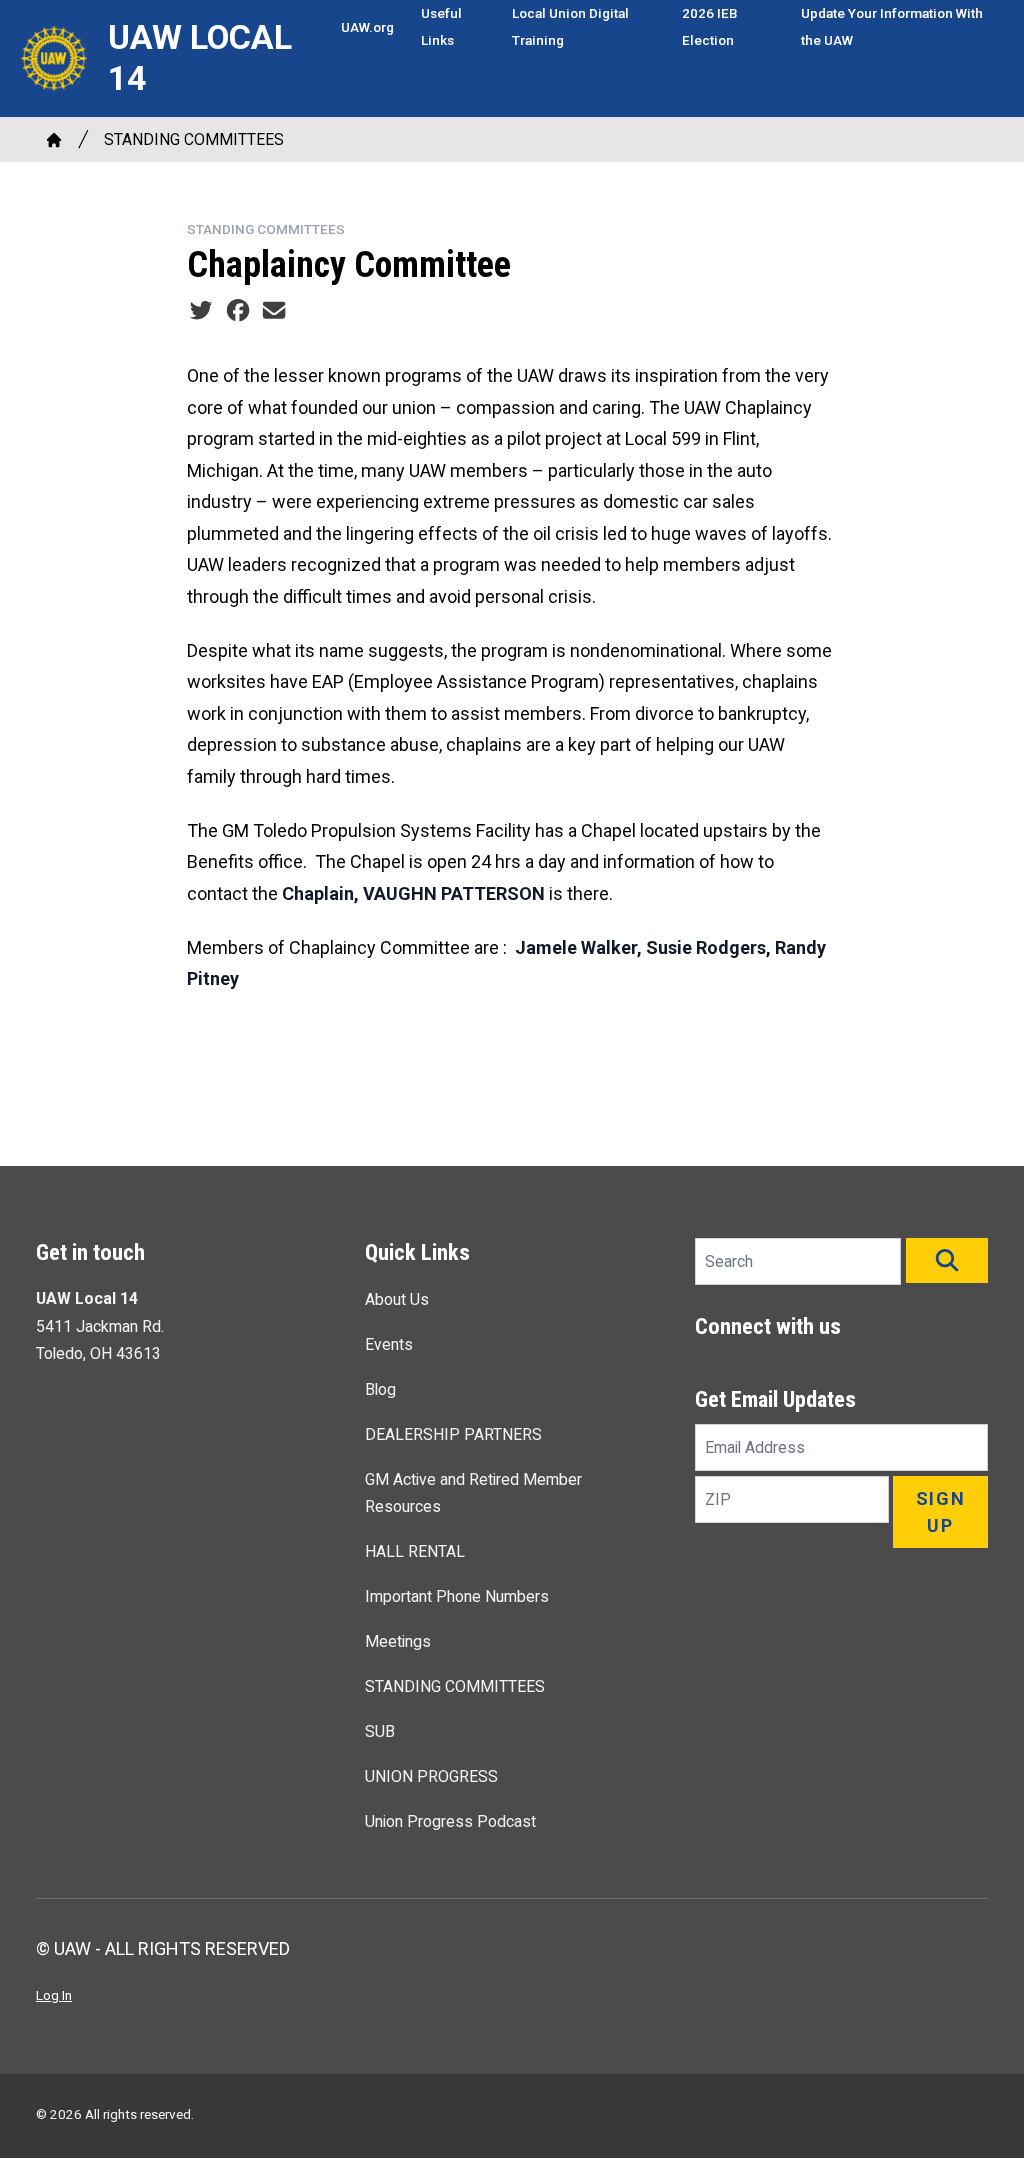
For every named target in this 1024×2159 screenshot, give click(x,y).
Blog (380, 1389)
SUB (380, 1731)
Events (389, 1344)
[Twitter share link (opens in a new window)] (201, 310)
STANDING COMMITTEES (194, 139)
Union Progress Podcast (450, 1821)
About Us (397, 1299)
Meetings (398, 1641)
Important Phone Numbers (457, 1596)
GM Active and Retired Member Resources (473, 1493)
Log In (54, 1995)
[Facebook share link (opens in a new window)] (238, 310)
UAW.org (367, 27)
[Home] (54, 140)
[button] (947, 1260)
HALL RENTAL (415, 1551)
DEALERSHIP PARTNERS (453, 1434)
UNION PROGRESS (431, 1776)
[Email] (274, 310)
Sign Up (941, 1512)
